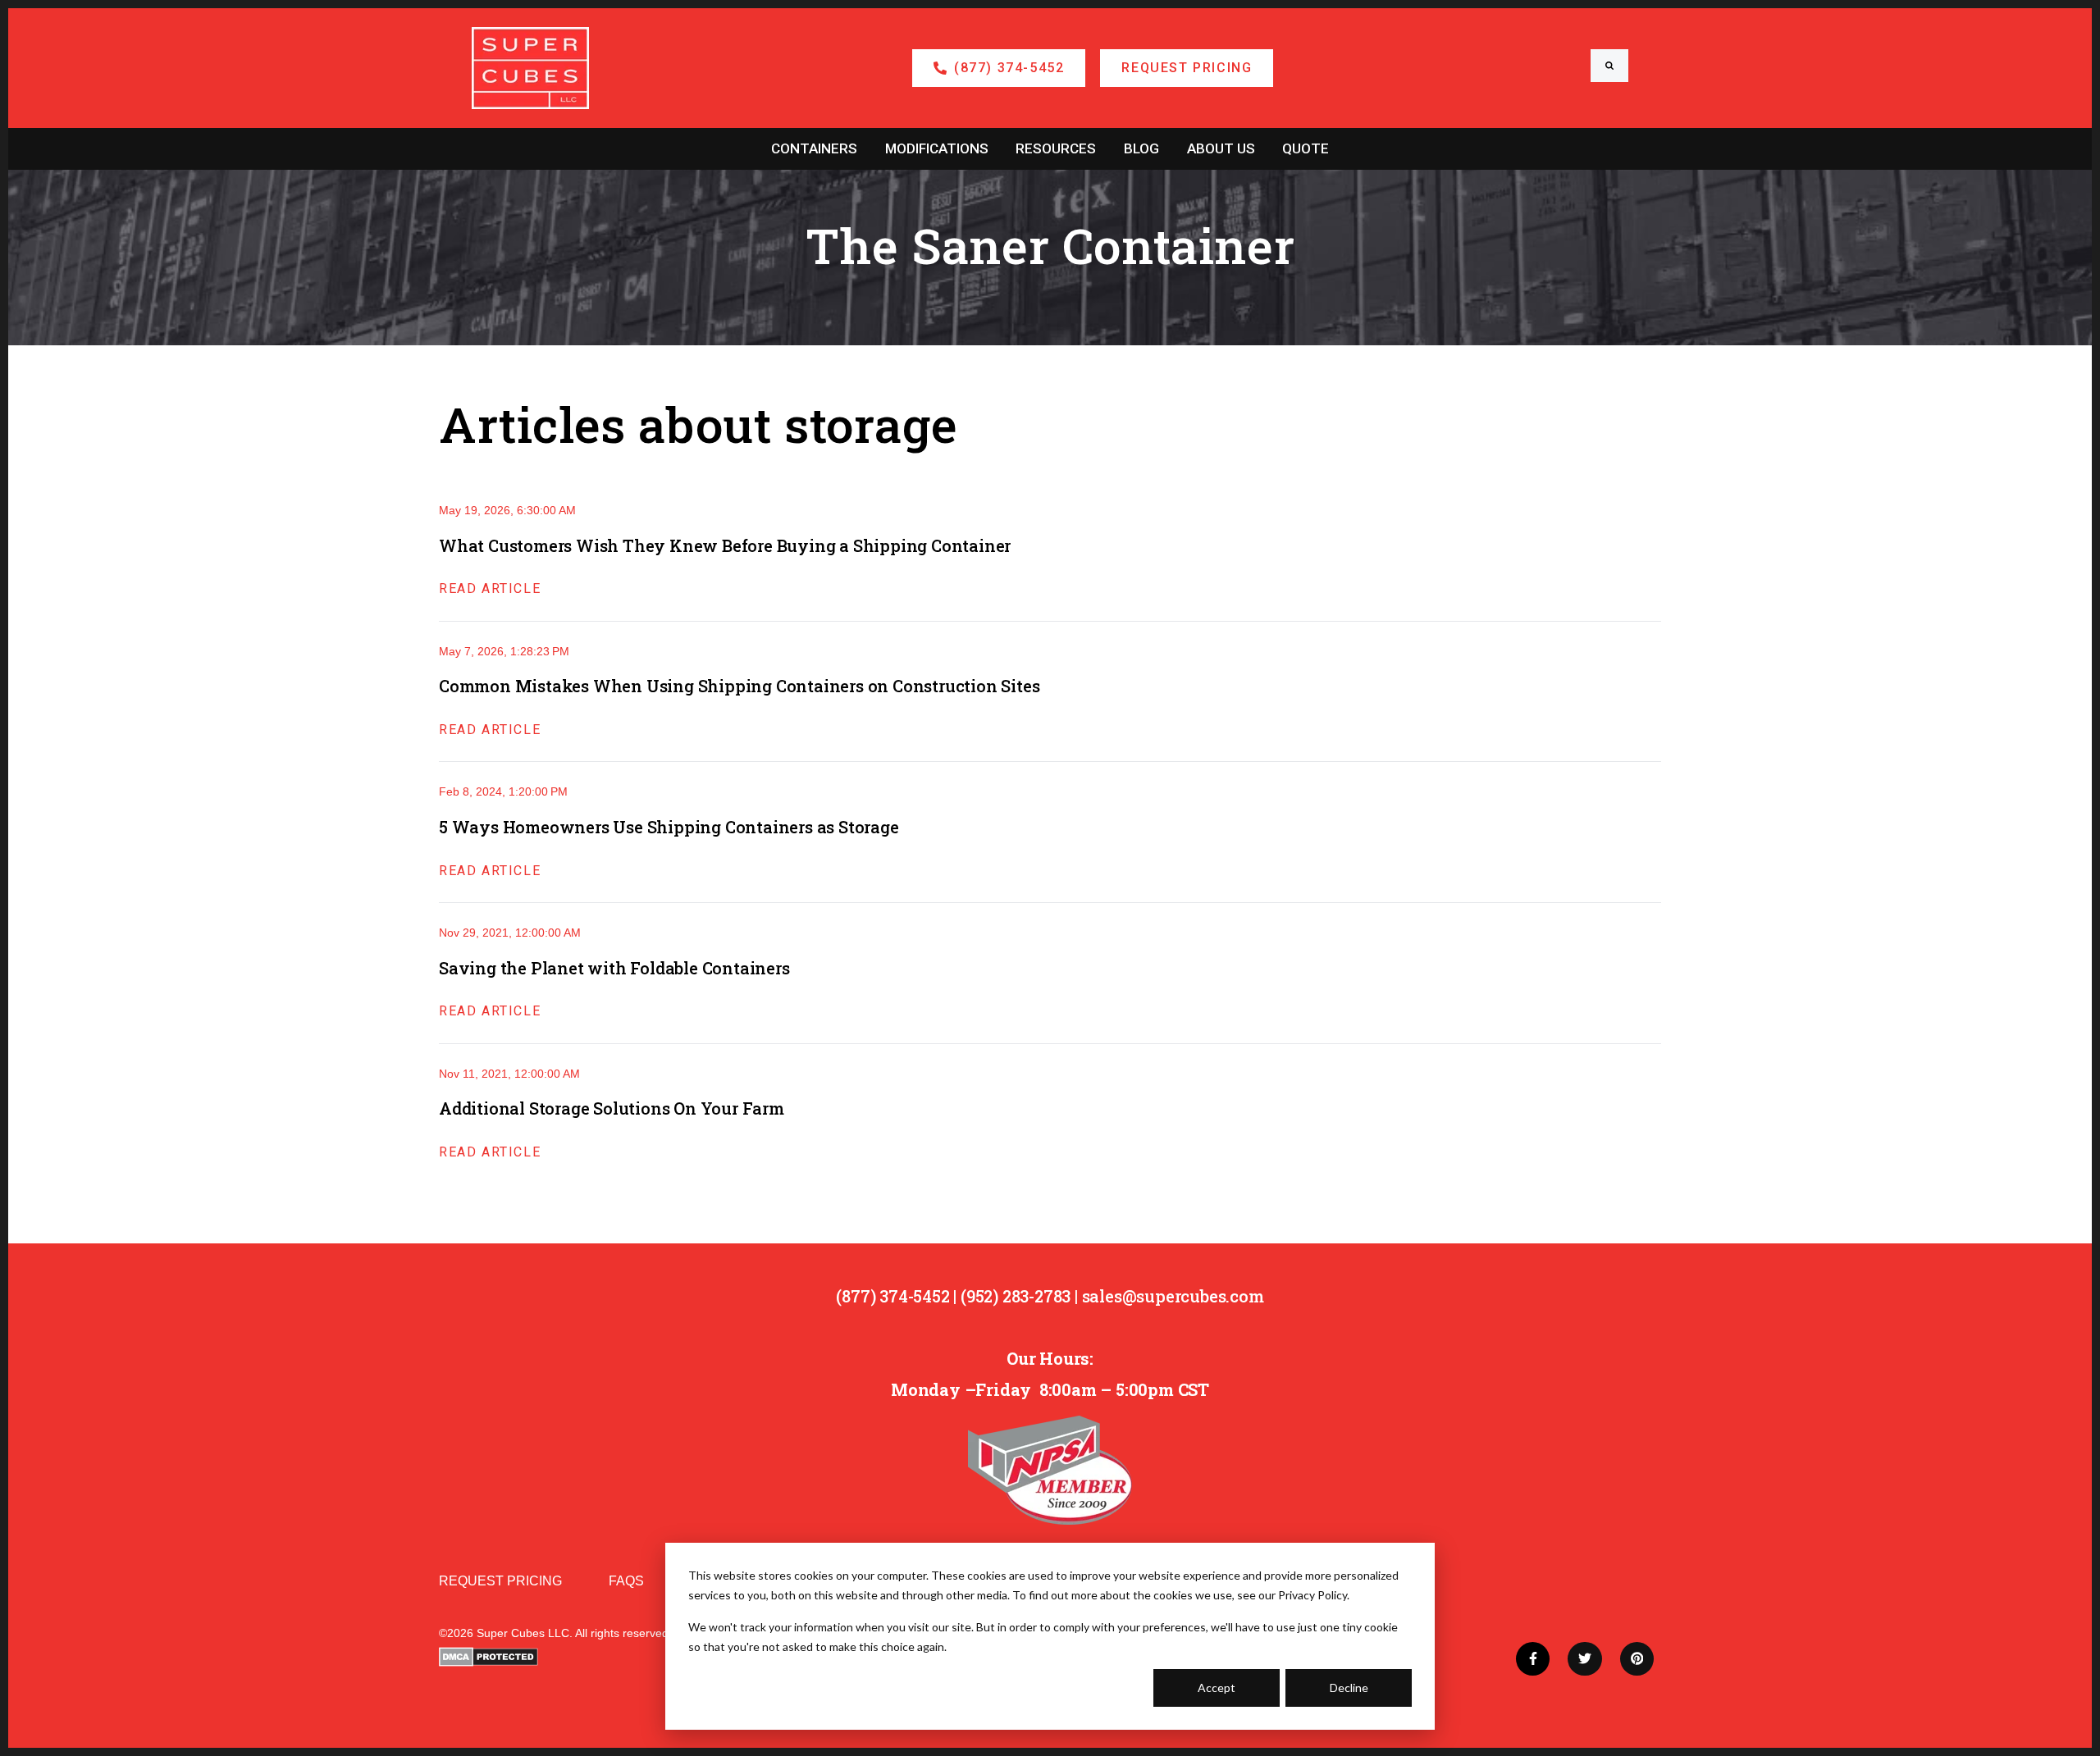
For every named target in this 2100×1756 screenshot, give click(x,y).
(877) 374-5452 (892, 1296)
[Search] (1609, 66)
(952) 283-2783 (1016, 1296)
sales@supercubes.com (1173, 1296)
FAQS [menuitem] (626, 1581)
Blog (1141, 148)
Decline (1349, 1688)
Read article (490, 588)
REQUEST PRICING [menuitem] (500, 1581)
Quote (1306, 148)
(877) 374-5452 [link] (1009, 68)
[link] (530, 67)
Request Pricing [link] (1187, 68)
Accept (1217, 1688)
